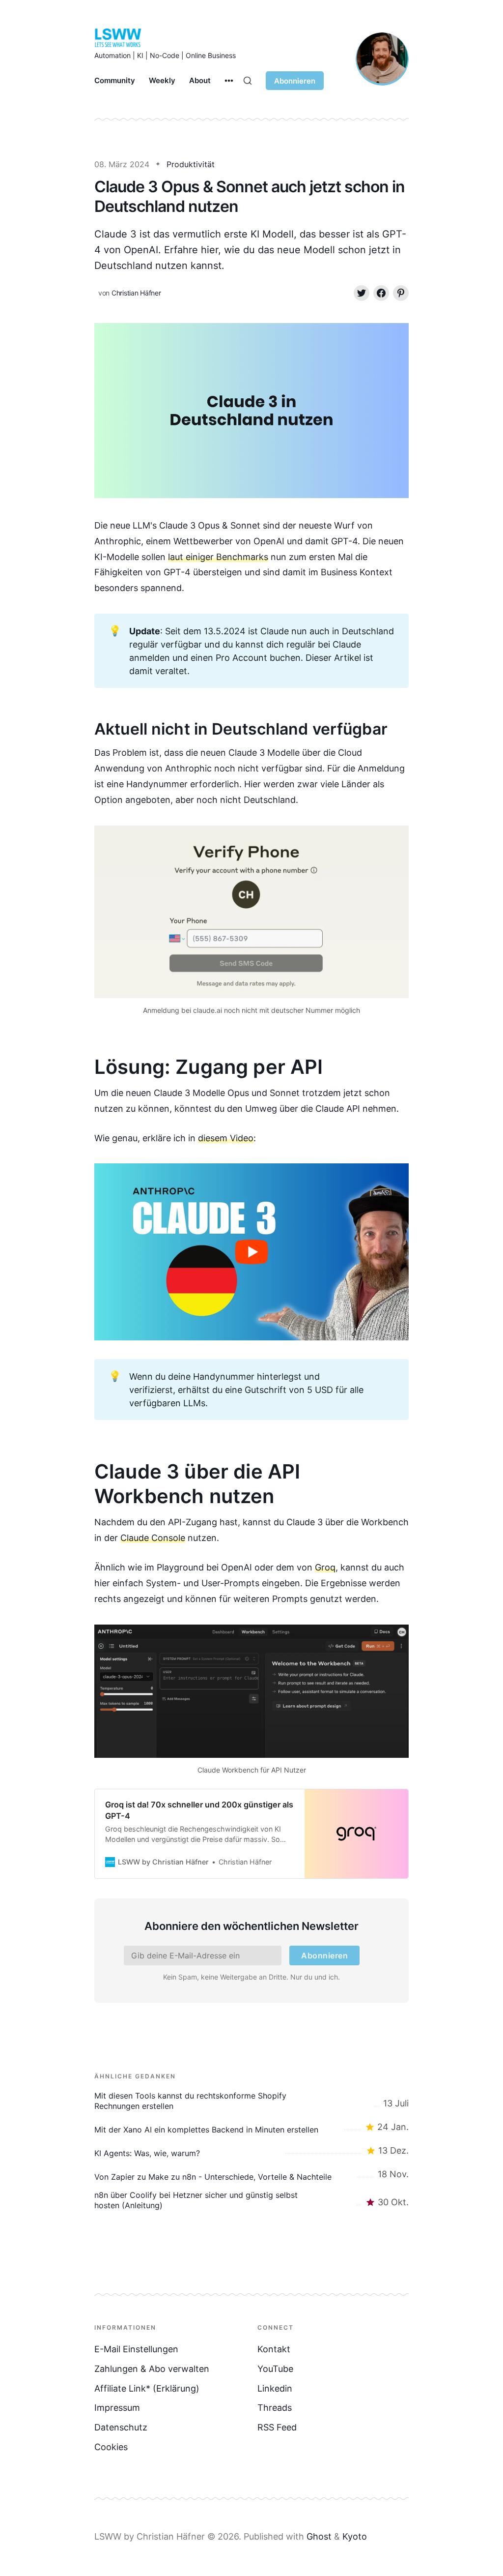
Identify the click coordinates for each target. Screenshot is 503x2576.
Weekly (162, 80)
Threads (275, 2408)
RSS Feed (277, 2427)
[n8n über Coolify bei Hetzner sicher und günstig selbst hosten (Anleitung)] (251, 2200)
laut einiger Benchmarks (218, 557)
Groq (325, 1567)
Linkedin (275, 2388)
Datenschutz (121, 2427)
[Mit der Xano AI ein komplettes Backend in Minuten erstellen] (251, 2127)
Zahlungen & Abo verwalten (152, 2369)
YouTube (275, 2369)
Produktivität (191, 164)
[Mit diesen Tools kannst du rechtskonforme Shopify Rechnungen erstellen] (251, 2101)
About (200, 80)
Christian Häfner (136, 293)
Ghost (319, 2536)
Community (115, 80)
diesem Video (226, 1138)
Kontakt (274, 2349)
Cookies (111, 2447)
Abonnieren (295, 81)
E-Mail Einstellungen (136, 2349)
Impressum (117, 2408)
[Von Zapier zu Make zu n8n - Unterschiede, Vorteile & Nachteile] (251, 2174)
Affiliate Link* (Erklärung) (147, 2388)
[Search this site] (248, 81)
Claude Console (153, 1538)
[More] (229, 81)
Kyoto (355, 2536)
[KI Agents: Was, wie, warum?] (251, 2151)
